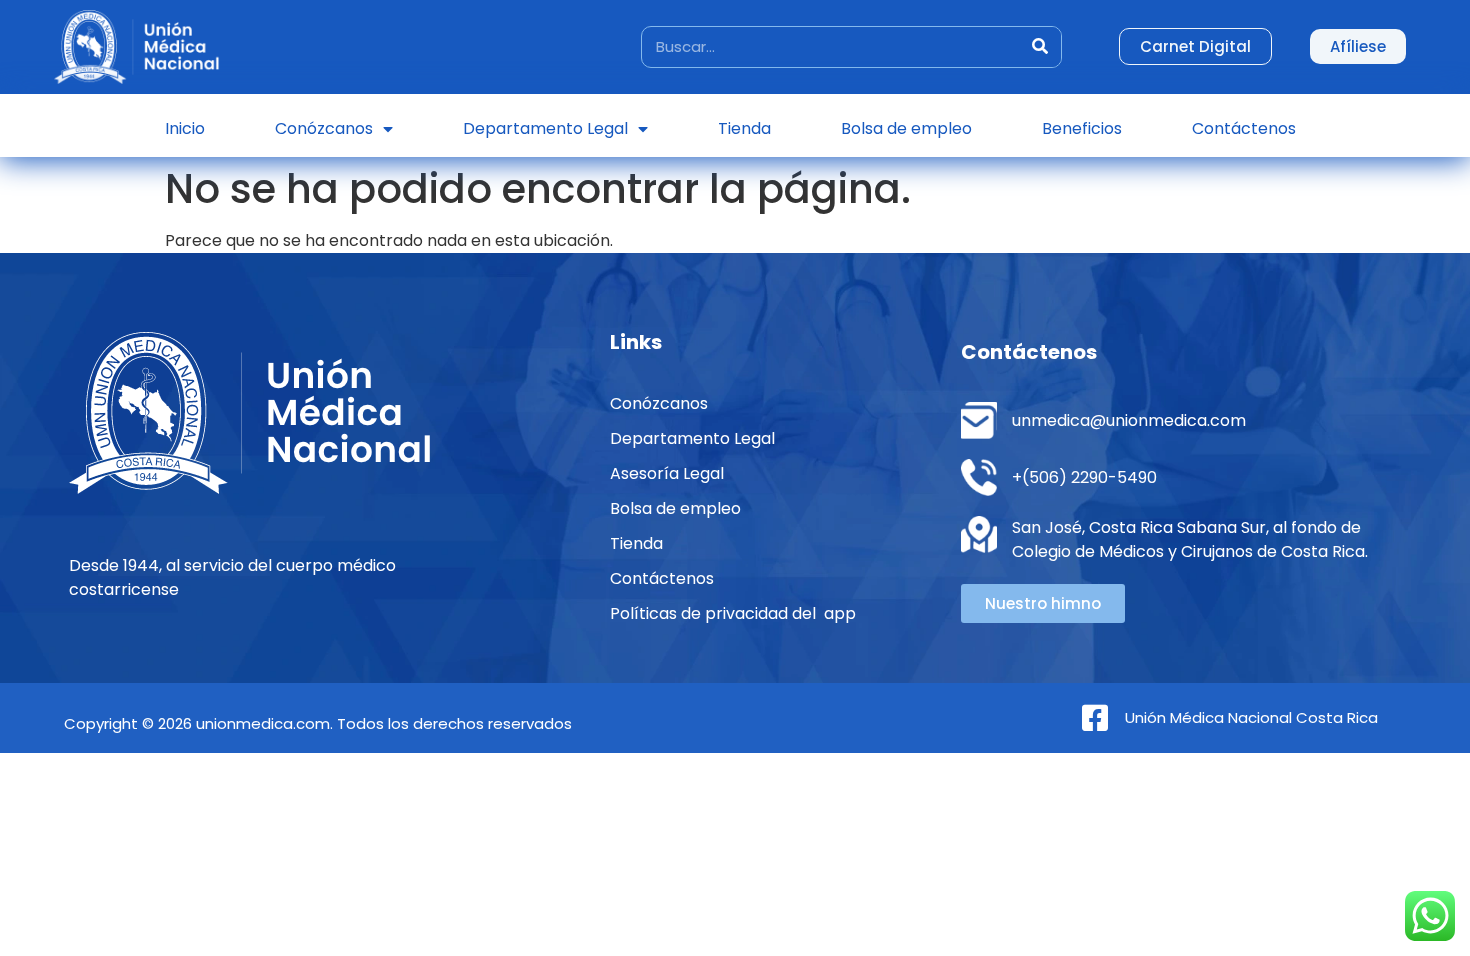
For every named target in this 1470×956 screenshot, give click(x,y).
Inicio (185, 128)
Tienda (744, 128)
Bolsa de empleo (906, 128)
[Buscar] (1040, 47)
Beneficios (1082, 128)
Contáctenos (1244, 128)
